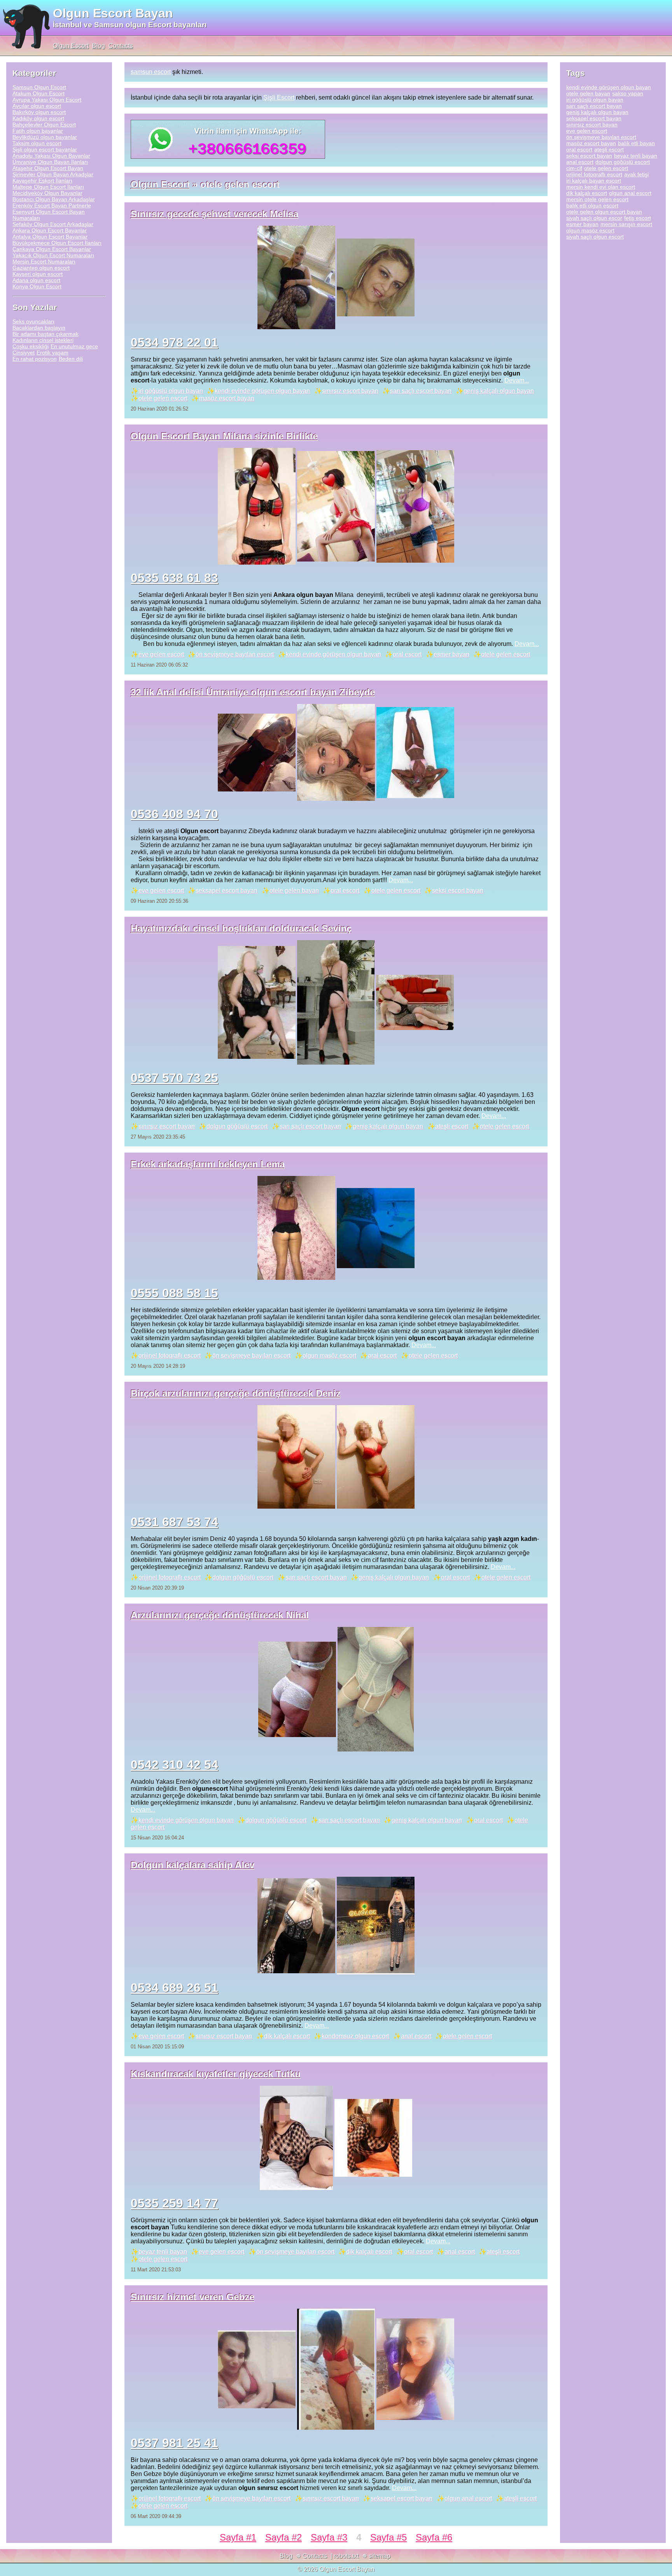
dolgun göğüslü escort (237, 1126)
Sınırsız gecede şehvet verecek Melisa (214, 214)
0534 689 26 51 (174, 1988)
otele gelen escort (163, 398)
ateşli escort (452, 1126)
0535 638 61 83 (174, 578)
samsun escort (151, 72)
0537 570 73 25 (174, 1078)
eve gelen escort (161, 654)
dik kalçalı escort (287, 2036)
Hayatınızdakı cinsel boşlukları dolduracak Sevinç (241, 928)
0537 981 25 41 (174, 2443)
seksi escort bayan (458, 891)
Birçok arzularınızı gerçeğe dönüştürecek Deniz (236, 1393)
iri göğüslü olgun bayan (171, 391)
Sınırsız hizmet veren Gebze (192, 2297)
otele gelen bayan (294, 891)
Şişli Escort (279, 97)
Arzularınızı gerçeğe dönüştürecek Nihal (220, 1615)
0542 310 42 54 (174, 1765)
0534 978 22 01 (174, 342)
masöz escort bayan (227, 398)
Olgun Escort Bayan (113, 13)
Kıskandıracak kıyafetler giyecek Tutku (216, 2074)
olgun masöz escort (329, 1356)
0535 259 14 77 (174, 2203)
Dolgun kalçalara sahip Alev (192, 1865)
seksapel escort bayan (227, 891)
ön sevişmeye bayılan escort (235, 654)
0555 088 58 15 (174, 1293)
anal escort (416, 2036)
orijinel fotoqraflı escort (170, 1356)
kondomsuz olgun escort (355, 2036)
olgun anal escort (468, 2498)
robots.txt (346, 2556)
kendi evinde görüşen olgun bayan (262, 391)
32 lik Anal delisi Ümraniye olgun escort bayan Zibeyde (253, 692)
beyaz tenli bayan (163, 2252)
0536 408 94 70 (174, 814)
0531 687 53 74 (174, 1522)
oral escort (407, 654)
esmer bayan (451, 654)
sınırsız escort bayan (350, 391)
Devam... (517, 380)
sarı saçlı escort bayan (421, 391)
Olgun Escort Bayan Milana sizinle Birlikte (224, 436)
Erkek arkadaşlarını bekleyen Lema (208, 1164)
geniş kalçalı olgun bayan (499, 391)
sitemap (380, 2556)
